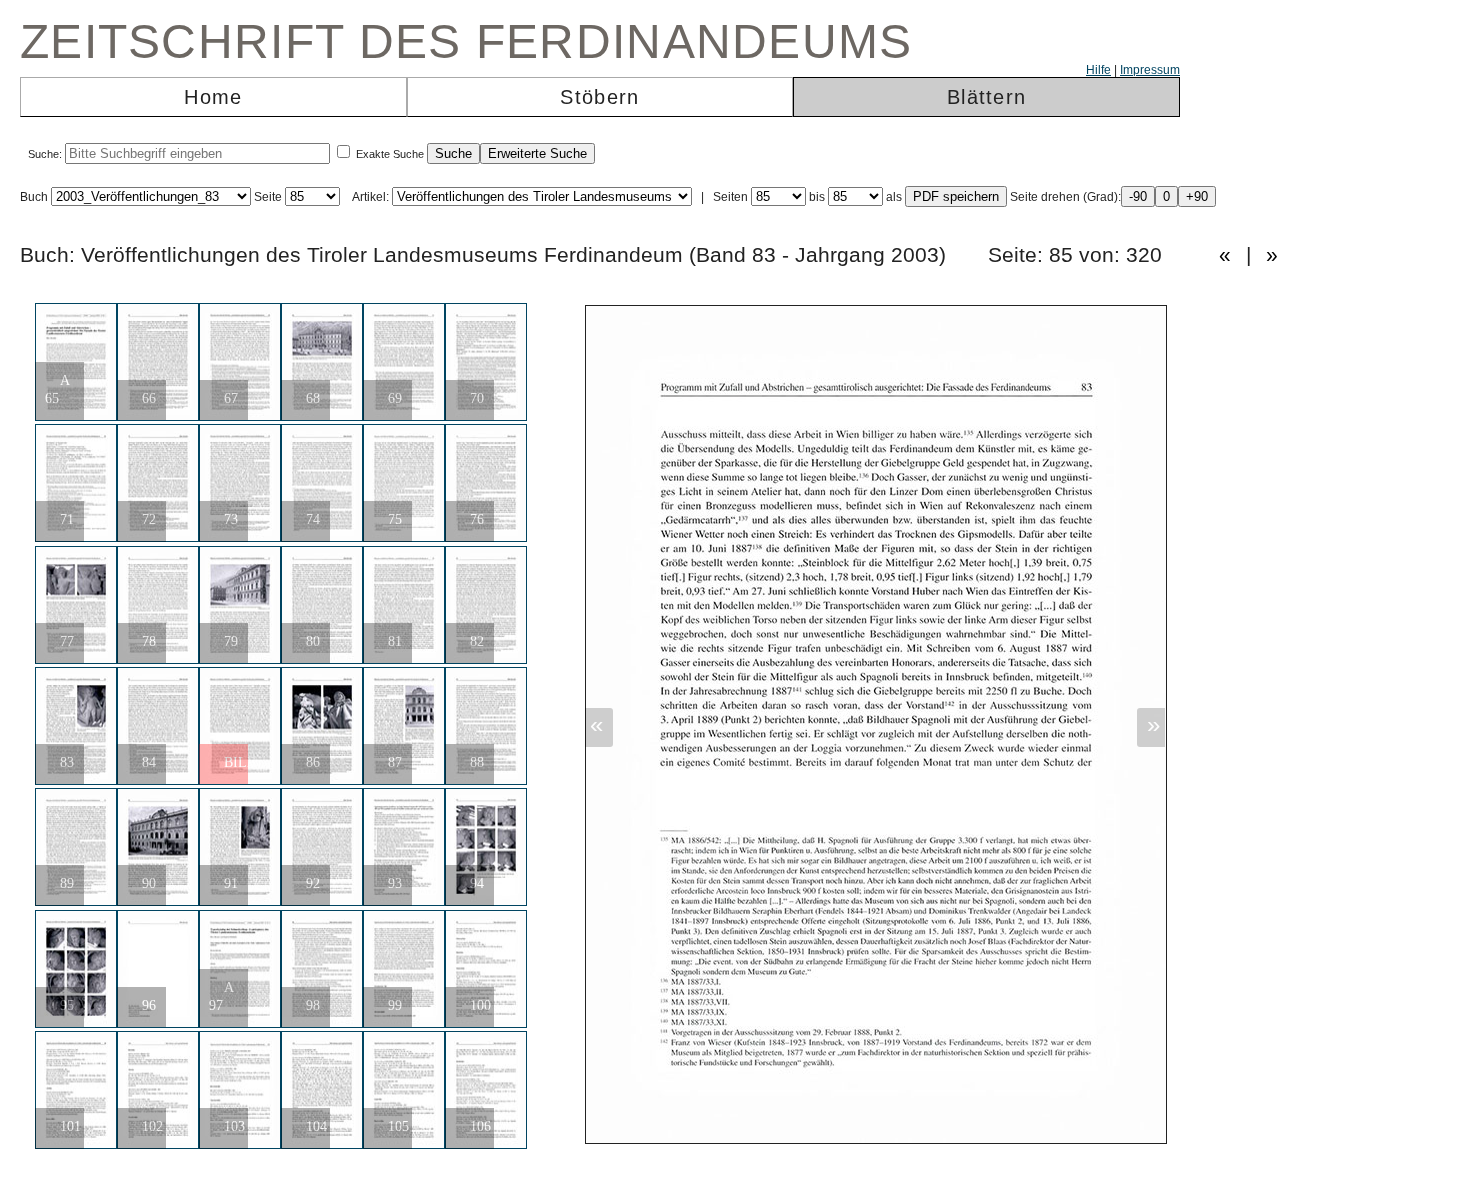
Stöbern (599, 97)
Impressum (1150, 70)
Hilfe (1098, 70)
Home (213, 97)
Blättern (986, 97)
